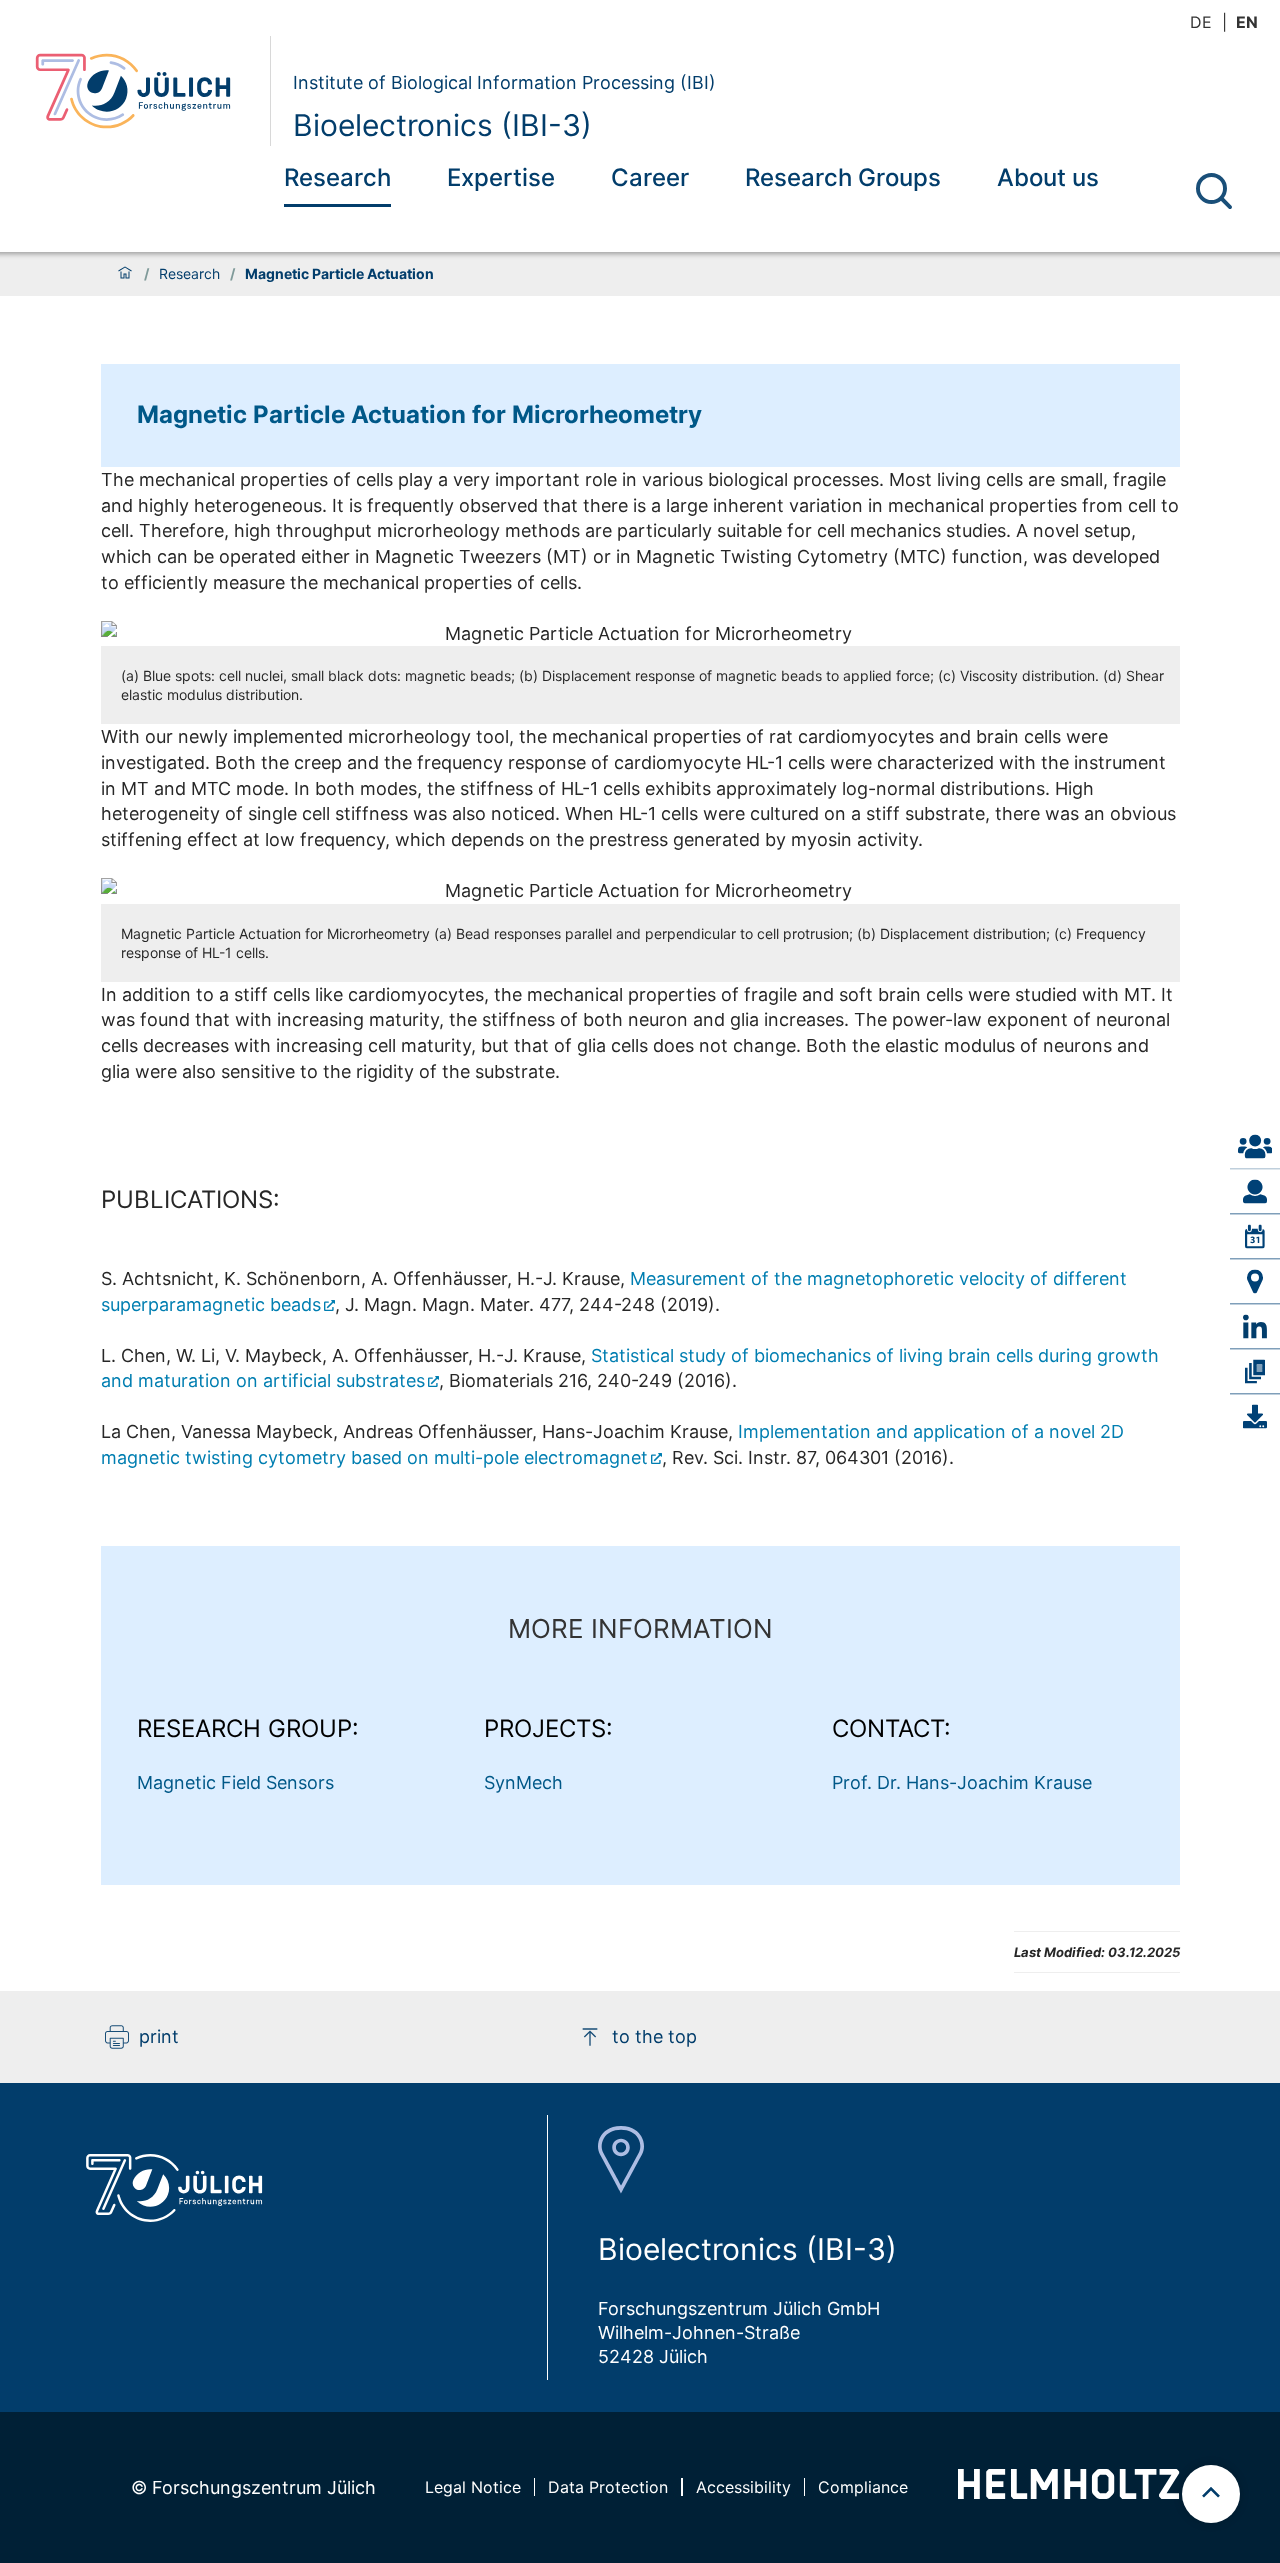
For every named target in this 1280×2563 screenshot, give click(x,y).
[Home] (125, 274)
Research (337, 177)
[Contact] (1255, 1146)
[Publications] (1255, 1371)
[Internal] (1255, 1417)
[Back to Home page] (144, 91)
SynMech (523, 1782)
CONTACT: (891, 1728)
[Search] (1214, 191)
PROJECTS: (548, 1728)
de (1201, 22)
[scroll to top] (1211, 2494)
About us (1048, 177)
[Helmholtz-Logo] (1068, 2492)
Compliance (863, 2487)
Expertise (501, 177)
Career (650, 177)
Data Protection (608, 2487)
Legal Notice (473, 2487)
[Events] (1255, 1236)
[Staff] (1255, 1191)
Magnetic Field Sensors (235, 1782)
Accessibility (743, 2487)
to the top (654, 2036)
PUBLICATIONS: (190, 1199)
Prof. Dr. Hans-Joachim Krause (962, 1782)
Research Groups (843, 177)
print (159, 2036)
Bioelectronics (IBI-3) (442, 125)
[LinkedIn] (1255, 1326)
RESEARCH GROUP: (248, 1728)
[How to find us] (1255, 1281)
